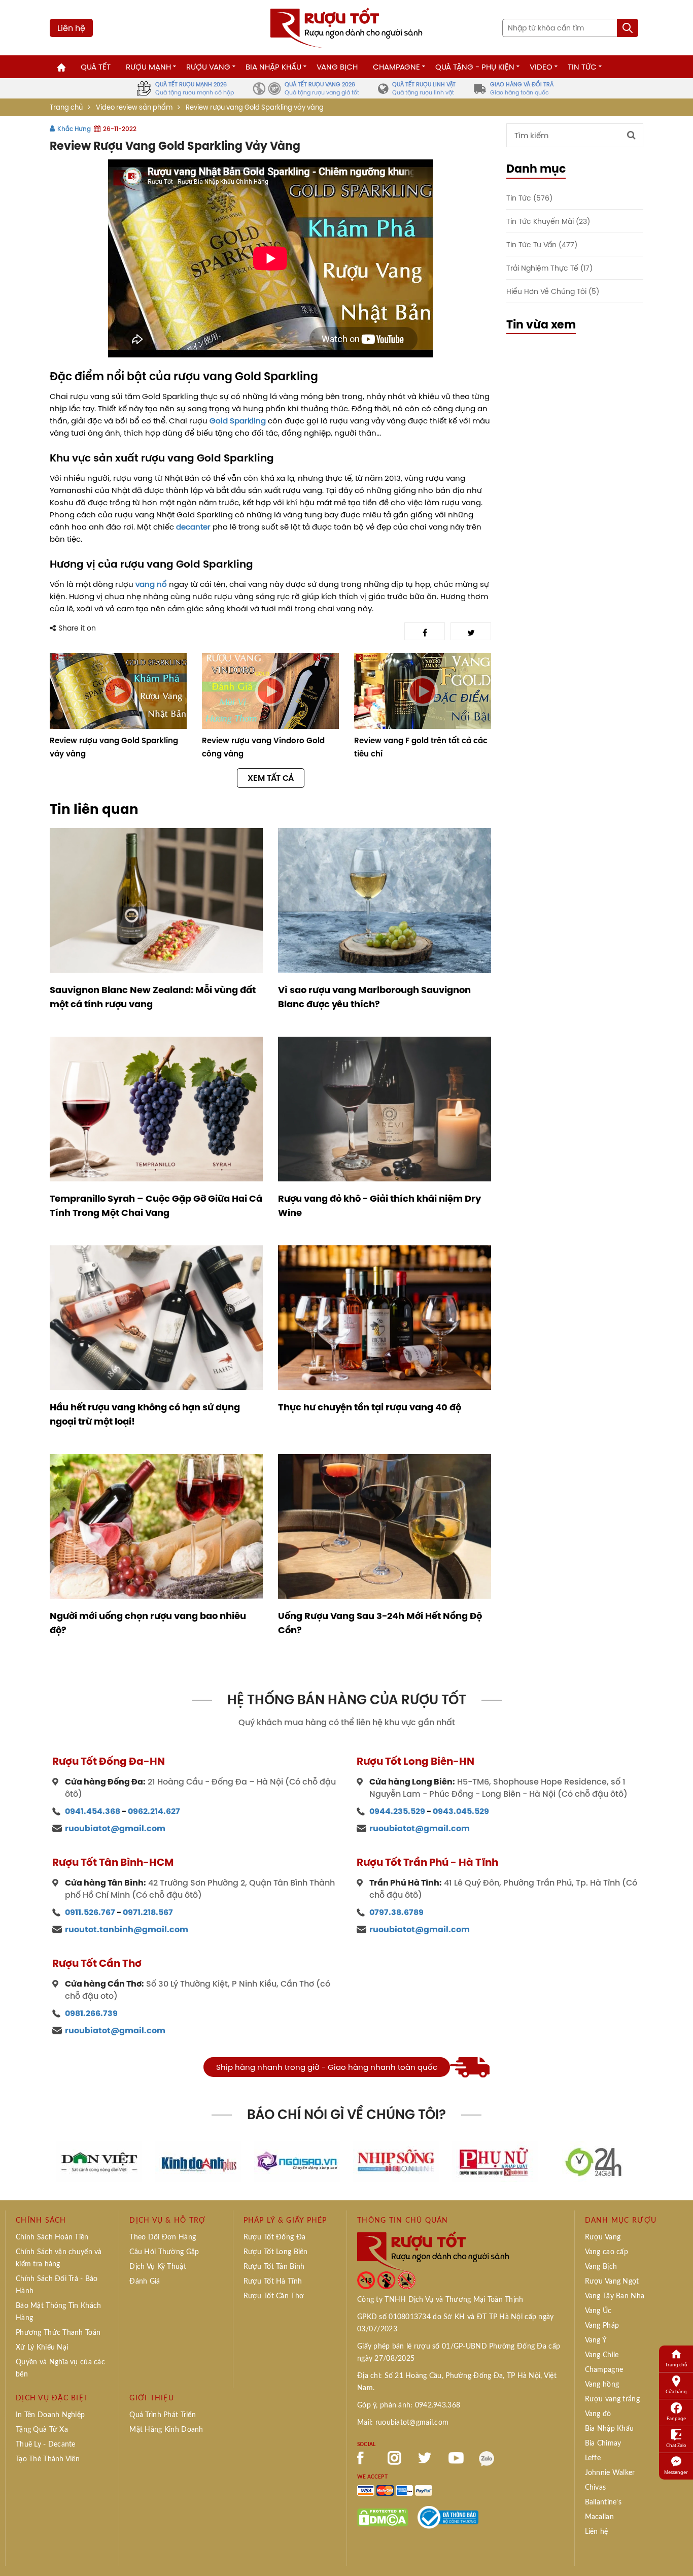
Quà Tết (96, 67)
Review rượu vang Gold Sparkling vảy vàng (114, 747)
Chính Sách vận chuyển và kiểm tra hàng (59, 2258)
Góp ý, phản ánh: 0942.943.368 (409, 2405)
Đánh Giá (145, 2282)
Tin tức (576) (529, 198)
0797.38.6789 (396, 1912)
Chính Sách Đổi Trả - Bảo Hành (57, 2285)
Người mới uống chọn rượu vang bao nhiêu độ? (148, 1623)
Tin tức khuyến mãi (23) (548, 221)
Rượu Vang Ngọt (612, 2282)
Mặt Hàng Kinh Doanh (166, 2430)
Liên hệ (71, 28)
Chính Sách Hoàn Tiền (52, 2237)
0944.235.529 (397, 1811)
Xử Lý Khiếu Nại (42, 2348)
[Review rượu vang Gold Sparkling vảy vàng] (118, 691)
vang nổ (151, 584)
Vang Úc (598, 2311)
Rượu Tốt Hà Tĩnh (273, 2282)
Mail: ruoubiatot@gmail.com (403, 2423)
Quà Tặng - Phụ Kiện (475, 67)
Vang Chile (602, 2355)
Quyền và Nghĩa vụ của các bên (60, 2368)
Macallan (599, 2517)
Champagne (396, 67)
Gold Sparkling (238, 421)
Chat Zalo (676, 2445)
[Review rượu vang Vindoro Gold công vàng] (270, 691)
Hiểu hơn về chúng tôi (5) (553, 291)
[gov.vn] (448, 2517)
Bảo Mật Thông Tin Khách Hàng (58, 2312)
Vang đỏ (598, 2414)
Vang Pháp (602, 2326)
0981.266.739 (91, 2013)
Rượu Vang (208, 67)
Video (541, 67)
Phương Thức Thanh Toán (58, 2333)
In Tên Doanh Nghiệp (50, 2415)
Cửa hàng (676, 2391)
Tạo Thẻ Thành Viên (48, 2459)
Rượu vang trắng (612, 2399)
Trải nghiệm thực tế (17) (549, 268)
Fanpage (676, 2418)
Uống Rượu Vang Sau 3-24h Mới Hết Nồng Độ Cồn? (380, 1623)
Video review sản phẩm (134, 107)
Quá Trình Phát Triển (163, 2415)
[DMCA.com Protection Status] (383, 2517)
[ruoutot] (346, 27)
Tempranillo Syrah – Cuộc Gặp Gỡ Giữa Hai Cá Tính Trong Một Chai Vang (156, 1206)
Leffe (593, 2458)
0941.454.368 (93, 1811)
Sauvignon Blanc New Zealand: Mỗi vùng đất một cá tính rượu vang (153, 997)
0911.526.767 (90, 1912)
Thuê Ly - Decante (46, 2445)
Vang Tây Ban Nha (615, 2296)
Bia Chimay (603, 2443)
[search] (628, 28)
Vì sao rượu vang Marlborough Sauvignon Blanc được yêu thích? (374, 997)
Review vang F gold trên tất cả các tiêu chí (421, 747)
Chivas (596, 2488)
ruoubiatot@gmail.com (115, 1828)
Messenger (676, 2472)
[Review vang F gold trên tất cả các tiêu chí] (423, 691)
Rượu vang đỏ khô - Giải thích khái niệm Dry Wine (379, 1206)
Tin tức (582, 67)
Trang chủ (66, 107)
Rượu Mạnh (148, 67)
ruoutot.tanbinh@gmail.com (127, 1929)
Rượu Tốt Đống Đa (274, 2237)
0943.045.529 (461, 1811)
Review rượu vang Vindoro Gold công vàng (263, 747)
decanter (193, 527)
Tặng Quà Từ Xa (42, 2430)
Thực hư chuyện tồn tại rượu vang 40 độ (370, 1407)
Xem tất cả (271, 778)
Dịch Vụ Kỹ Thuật (158, 2267)
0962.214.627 (154, 1811)
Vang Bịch (337, 67)
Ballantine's (603, 2502)
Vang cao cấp (607, 2252)
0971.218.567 (148, 1912)
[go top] (678, 2553)
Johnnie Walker (610, 2473)
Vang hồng (602, 2385)
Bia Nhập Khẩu (273, 67)
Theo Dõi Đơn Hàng (163, 2237)
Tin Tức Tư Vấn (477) (542, 244)
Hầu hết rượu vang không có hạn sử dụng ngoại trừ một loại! (145, 1414)
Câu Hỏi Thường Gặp (164, 2252)
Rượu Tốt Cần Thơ (274, 2296)
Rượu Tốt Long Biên (276, 2252)
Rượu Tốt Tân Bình (274, 2267)
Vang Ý (596, 2340)
